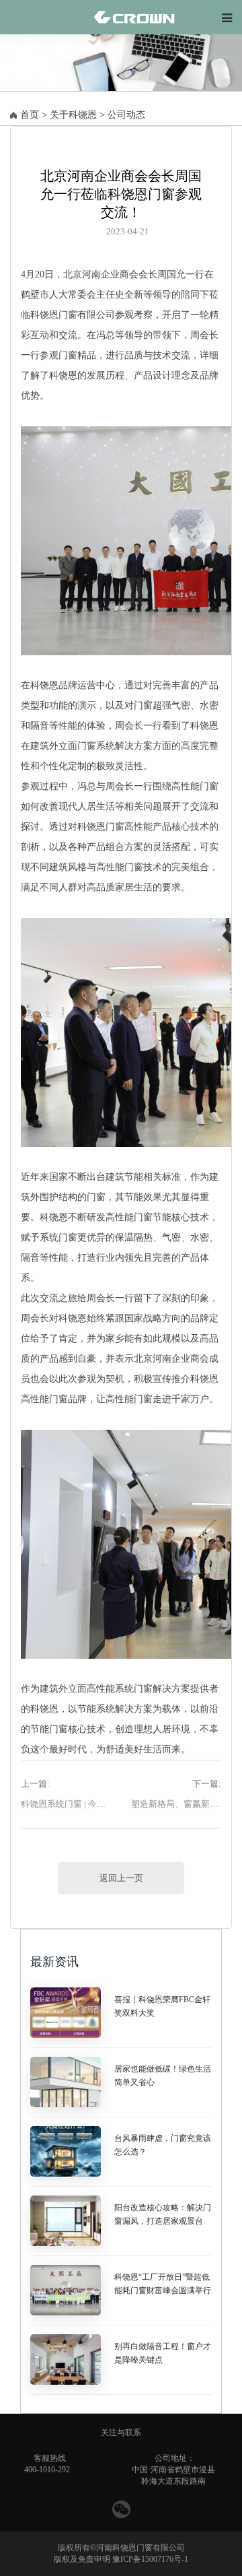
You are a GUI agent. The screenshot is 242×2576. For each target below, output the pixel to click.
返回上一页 (121, 1878)
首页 (30, 115)
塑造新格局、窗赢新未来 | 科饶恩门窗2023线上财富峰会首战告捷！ (176, 1804)
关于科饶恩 (73, 115)
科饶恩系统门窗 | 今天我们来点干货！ (66, 1804)
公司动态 (126, 115)
